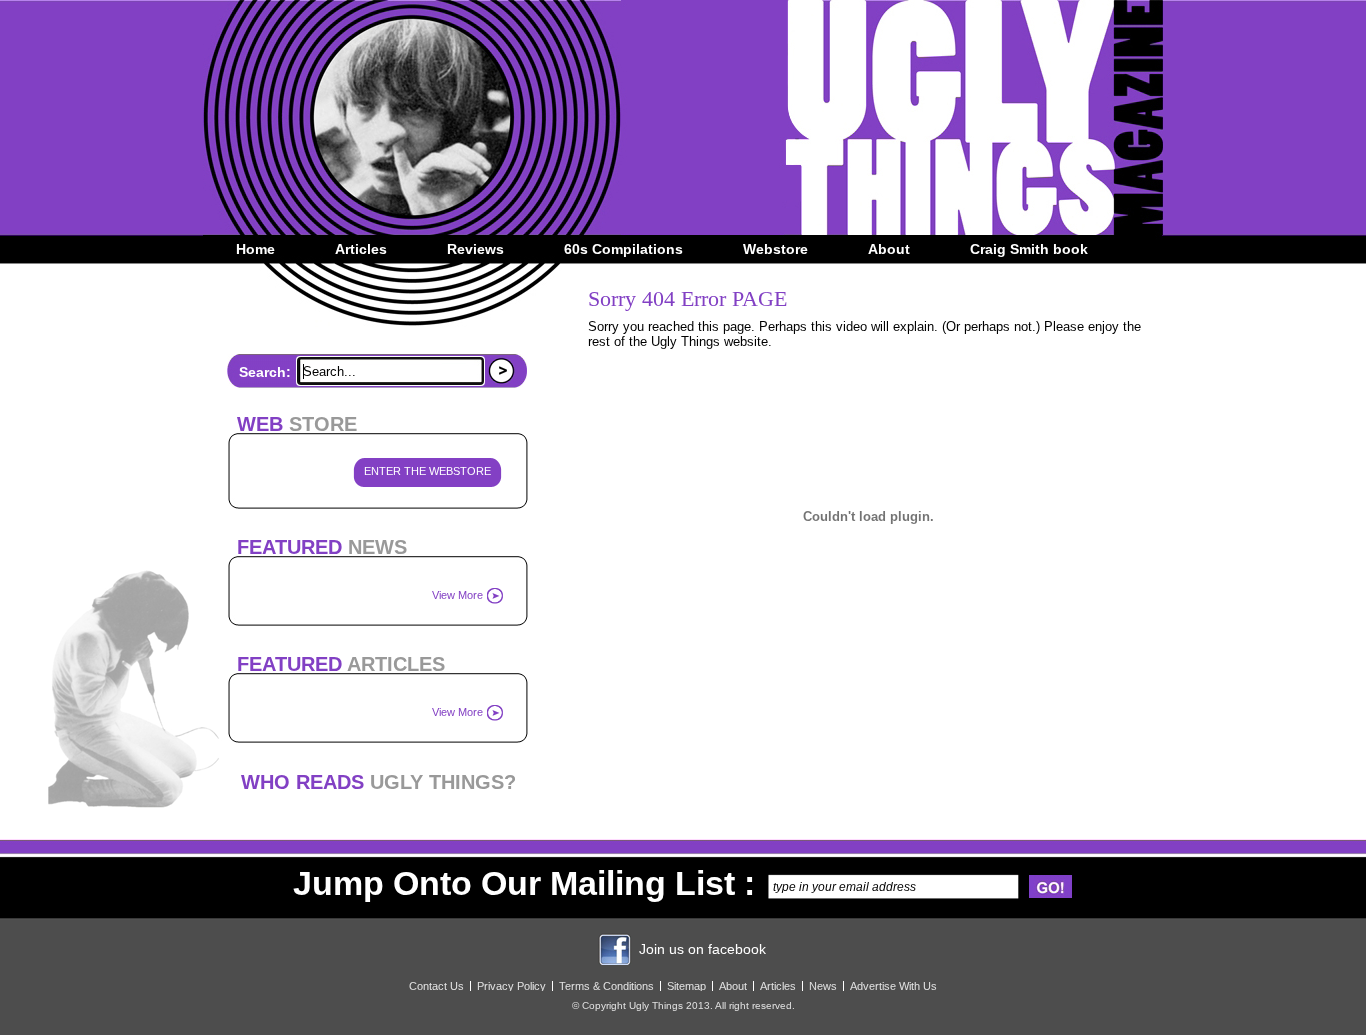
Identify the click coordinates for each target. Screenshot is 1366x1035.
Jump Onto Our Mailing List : (524, 883)
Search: (265, 372)
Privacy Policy (511, 986)
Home (255, 249)
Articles (361, 249)
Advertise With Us (893, 986)
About (889, 249)
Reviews (475, 249)
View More (457, 595)
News (823, 986)
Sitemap (686, 986)
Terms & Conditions (606, 986)
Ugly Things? (378, 782)
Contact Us (436, 986)
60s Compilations (623, 249)
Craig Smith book (1029, 249)
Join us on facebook (702, 949)
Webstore (775, 249)
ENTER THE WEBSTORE (427, 471)
